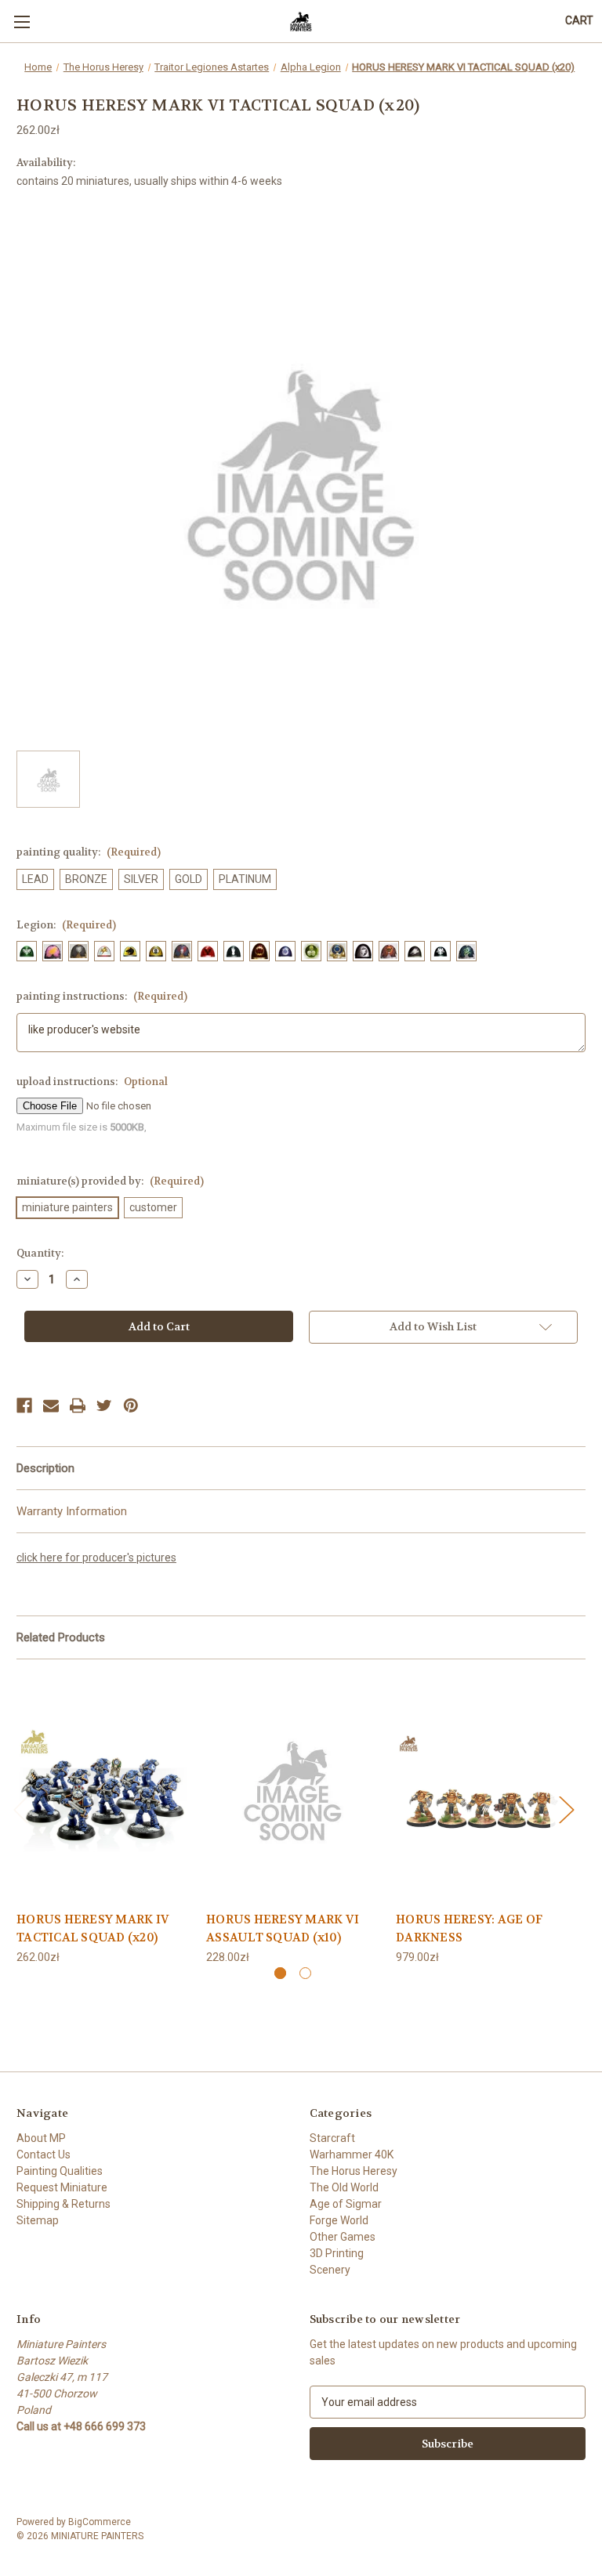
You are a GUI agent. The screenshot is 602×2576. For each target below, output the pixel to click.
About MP (41, 2138)
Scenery (330, 2270)
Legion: (66, 925)
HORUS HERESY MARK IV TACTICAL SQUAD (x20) (93, 1928)
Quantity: (40, 1253)
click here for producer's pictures (96, 1558)
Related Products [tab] (61, 1637)
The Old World (344, 2187)
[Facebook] (24, 1406)
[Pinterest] (131, 1406)
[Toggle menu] (22, 22)
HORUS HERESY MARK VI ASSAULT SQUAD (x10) (283, 1928)
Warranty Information (72, 1511)
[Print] (78, 1406)
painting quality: (89, 852)
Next (566, 1809)
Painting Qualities (60, 2171)
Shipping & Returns (63, 2204)
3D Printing (337, 2253)
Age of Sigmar (346, 2204)
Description (45, 1468)
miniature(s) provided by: (110, 1181)
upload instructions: (92, 1082)
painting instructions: (102, 996)
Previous (20, 1809)
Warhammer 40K (352, 2155)
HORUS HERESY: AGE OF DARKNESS (469, 1928)
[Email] (51, 1406)
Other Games (343, 2237)
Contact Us (44, 2155)
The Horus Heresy (354, 2171)
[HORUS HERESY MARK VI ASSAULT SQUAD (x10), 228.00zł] (293, 1789)
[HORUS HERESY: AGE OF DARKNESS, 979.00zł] (482, 1789)
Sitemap (38, 2220)
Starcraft (332, 2138)
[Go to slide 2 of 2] (305, 1973)
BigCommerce (100, 2522)
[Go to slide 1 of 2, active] (280, 1973)
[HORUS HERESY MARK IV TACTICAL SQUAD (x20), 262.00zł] (103, 1789)
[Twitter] (104, 1406)
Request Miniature (62, 2187)
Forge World (339, 2220)
